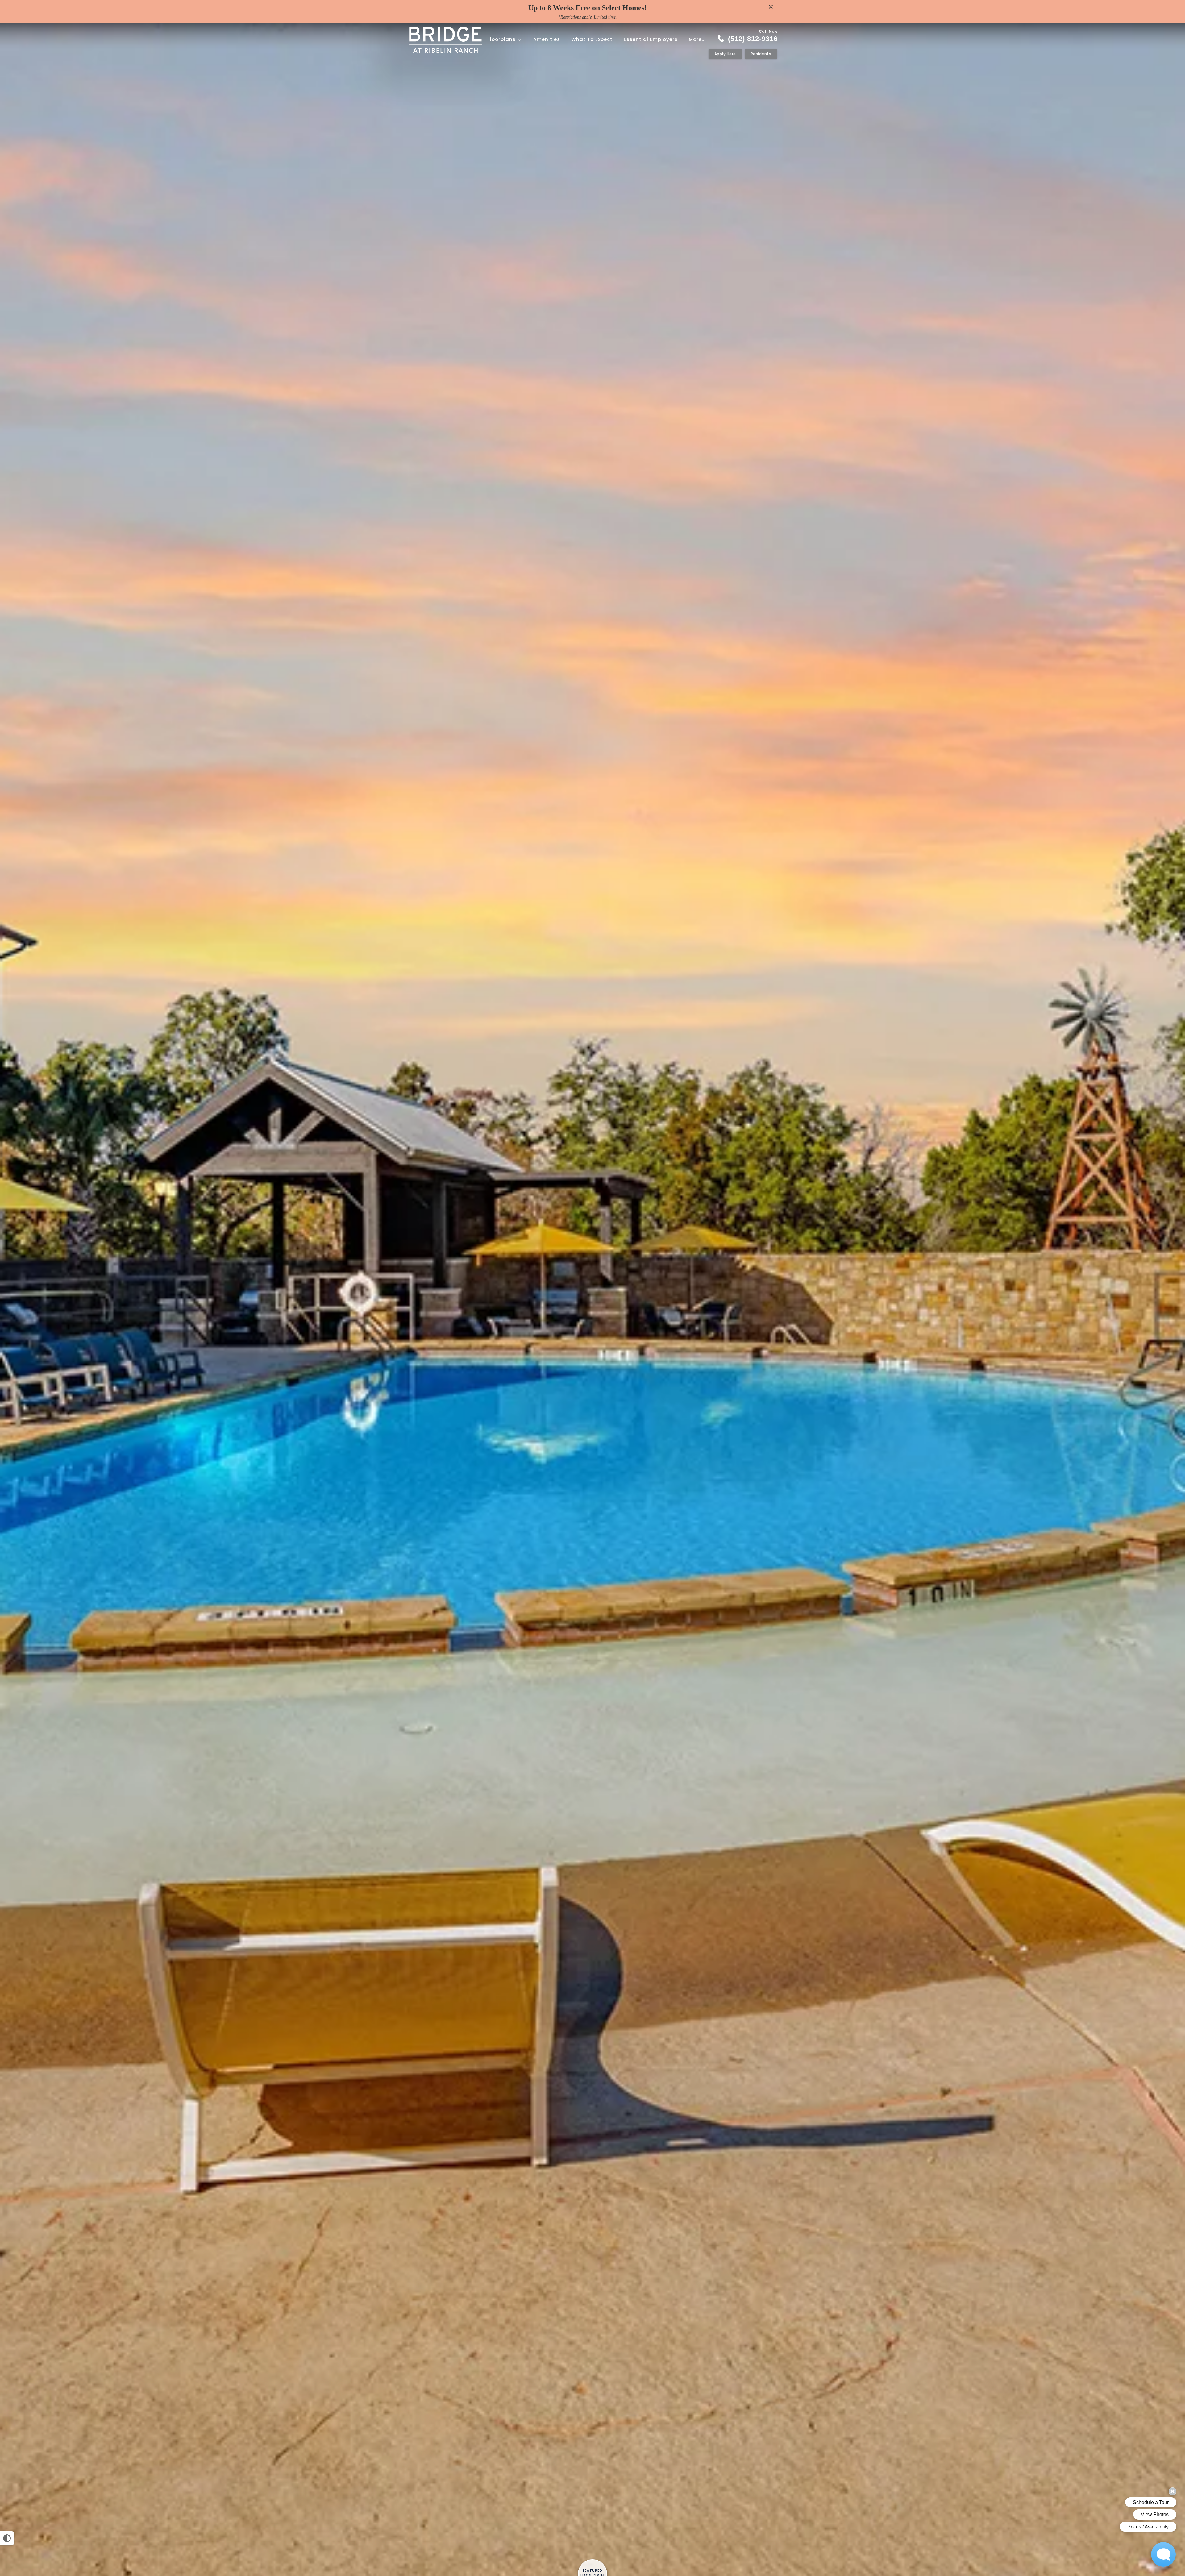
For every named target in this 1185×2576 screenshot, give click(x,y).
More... (697, 39)
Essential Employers (651, 39)
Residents (761, 54)
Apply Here (725, 54)
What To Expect (592, 39)
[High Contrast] (7, 2538)
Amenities (547, 39)
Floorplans (502, 39)
